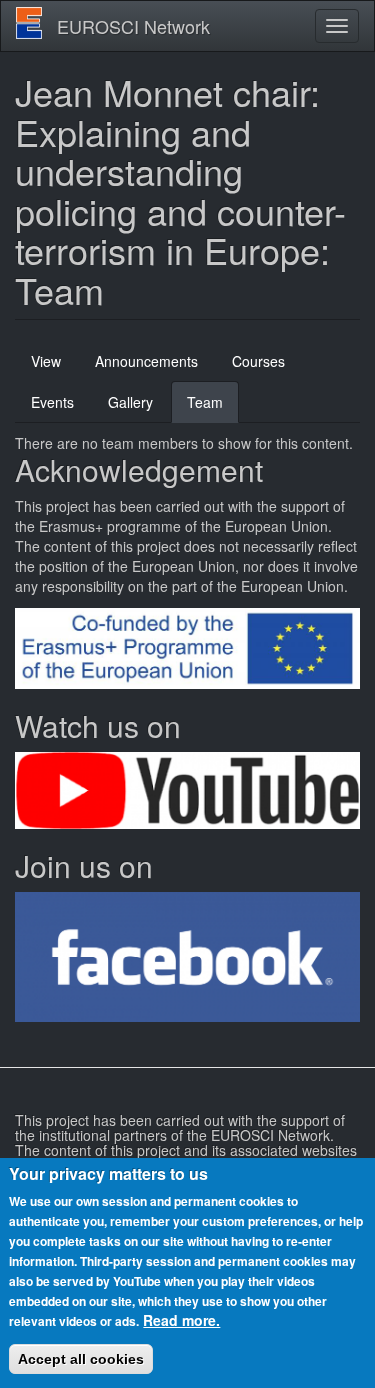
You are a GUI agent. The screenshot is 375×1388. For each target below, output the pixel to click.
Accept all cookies (81, 1359)
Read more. (181, 1320)
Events (52, 402)
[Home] (29, 23)
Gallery (130, 402)
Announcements (146, 361)
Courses (258, 361)
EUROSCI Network (133, 26)
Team (213, 407)
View (46, 361)
